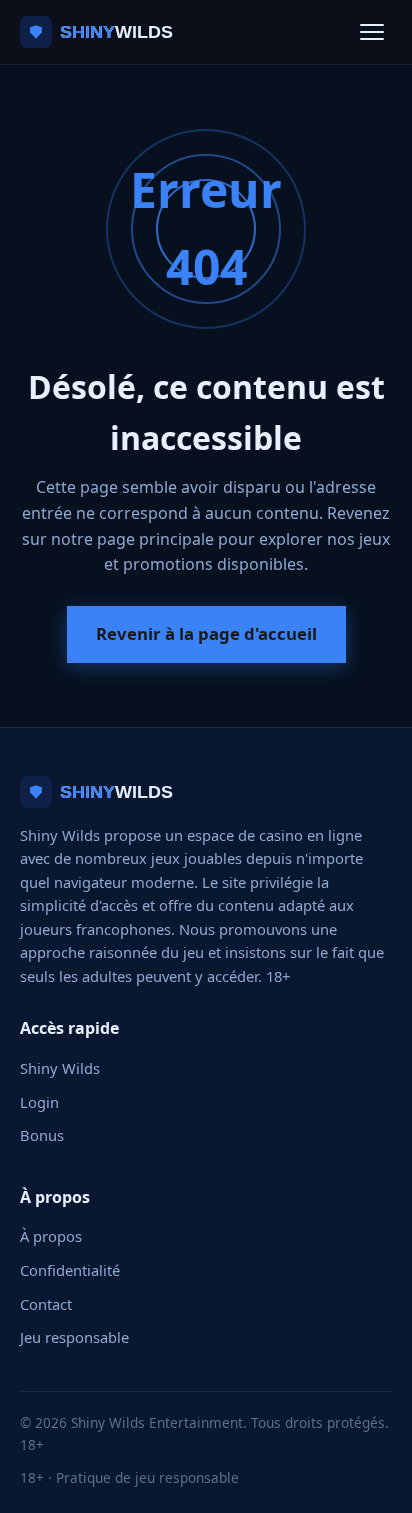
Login (39, 1102)
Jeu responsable (74, 1337)
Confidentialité (70, 1270)
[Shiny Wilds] (127, 32)
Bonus (42, 1135)
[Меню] (372, 32)
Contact (46, 1304)
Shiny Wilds (60, 1068)
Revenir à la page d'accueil (206, 633)
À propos (51, 1236)
